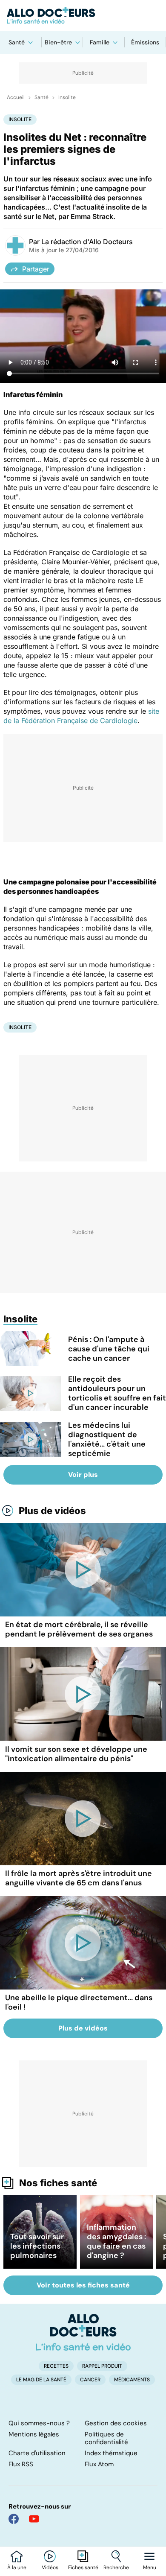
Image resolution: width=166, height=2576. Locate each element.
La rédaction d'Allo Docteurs (87, 242)
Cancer (90, 2380)
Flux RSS (21, 2464)
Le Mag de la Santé (41, 2380)
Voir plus (83, 1475)
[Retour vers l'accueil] (83, 15)
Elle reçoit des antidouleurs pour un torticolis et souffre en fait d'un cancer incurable (117, 1393)
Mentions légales (34, 2434)
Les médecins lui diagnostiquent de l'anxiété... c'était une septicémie (107, 1439)
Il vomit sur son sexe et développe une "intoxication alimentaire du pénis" (76, 1754)
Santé (17, 42)
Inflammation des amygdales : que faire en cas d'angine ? (116, 2241)
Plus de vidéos (52, 1511)
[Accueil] (83, 2332)
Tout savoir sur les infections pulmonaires (37, 2246)
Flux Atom (99, 2464)
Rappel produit (102, 2366)
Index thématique (111, 2453)
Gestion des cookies (116, 2423)
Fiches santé (83, 2567)
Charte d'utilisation (37, 2453)
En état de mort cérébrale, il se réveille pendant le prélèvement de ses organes (79, 1629)
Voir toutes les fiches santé (83, 2285)
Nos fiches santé (58, 2183)
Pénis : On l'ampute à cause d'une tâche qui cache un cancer (109, 1349)
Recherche (116, 2567)
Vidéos (50, 2567)
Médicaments (132, 2380)
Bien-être (58, 42)
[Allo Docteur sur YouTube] (34, 2519)
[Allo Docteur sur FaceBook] (14, 2519)
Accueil (16, 97)
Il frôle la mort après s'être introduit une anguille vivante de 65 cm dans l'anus (79, 1878)
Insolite (67, 97)
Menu (150, 2567)
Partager (36, 269)
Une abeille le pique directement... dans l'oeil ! (79, 2002)
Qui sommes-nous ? (39, 2423)
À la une (17, 2567)
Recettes (56, 2366)
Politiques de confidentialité (106, 2438)
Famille (100, 42)
